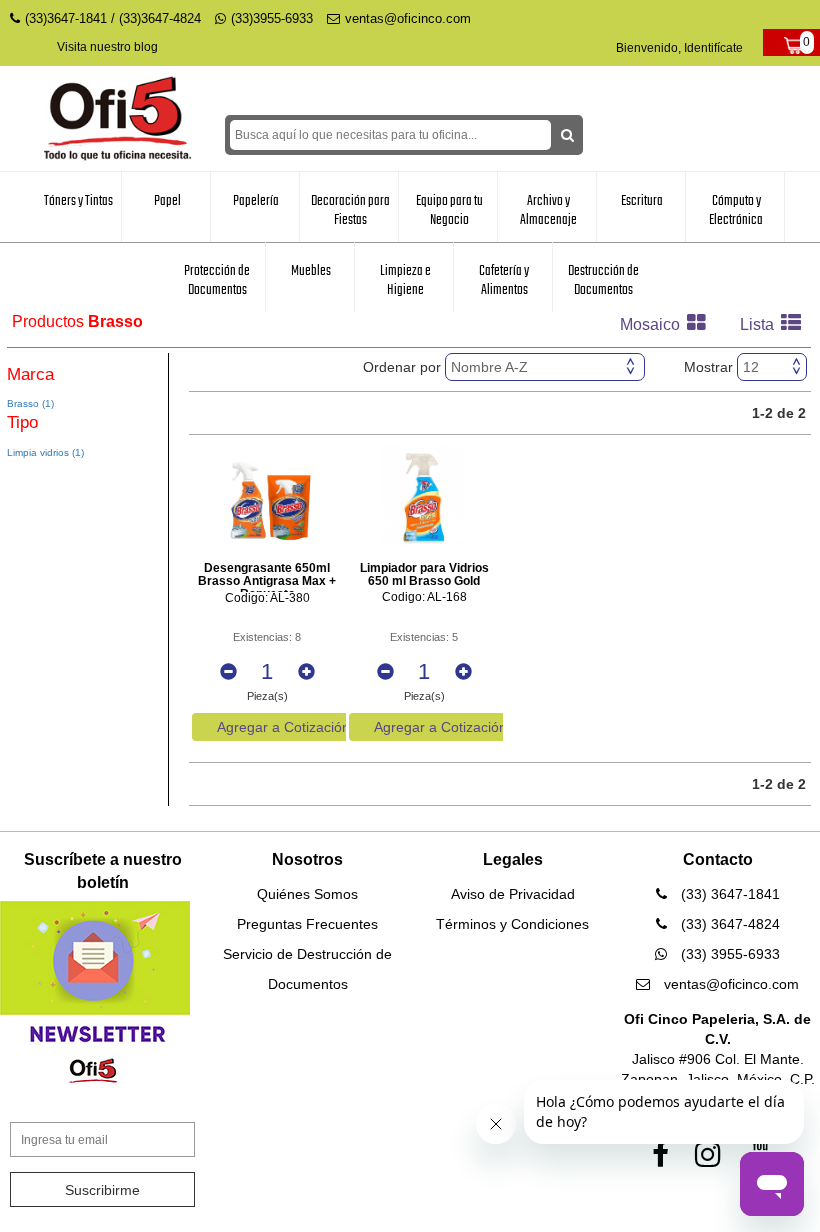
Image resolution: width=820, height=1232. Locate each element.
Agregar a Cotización (283, 727)
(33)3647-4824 (160, 18)
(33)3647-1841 (66, 18)
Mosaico (652, 324)
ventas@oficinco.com (408, 18)
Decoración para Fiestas (350, 210)
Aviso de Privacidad (513, 894)
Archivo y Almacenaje (548, 210)
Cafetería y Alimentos (504, 280)
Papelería (256, 201)
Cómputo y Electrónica (736, 210)
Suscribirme (102, 1190)
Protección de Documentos (217, 280)
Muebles (311, 271)
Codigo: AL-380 (267, 598)
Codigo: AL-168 (424, 597)
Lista (759, 324)
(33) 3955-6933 (728, 954)
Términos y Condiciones (512, 924)
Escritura (642, 201)
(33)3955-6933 (272, 18)
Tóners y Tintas (78, 201)
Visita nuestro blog (107, 47)
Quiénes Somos (307, 894)
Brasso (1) (30, 403)
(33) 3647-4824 (728, 924)
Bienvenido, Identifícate (679, 48)
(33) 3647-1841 (728, 894)
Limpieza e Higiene (405, 280)
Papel (167, 201)
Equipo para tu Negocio (449, 210)
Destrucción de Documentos (603, 280)
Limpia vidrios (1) (45, 452)
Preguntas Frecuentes (307, 924)
